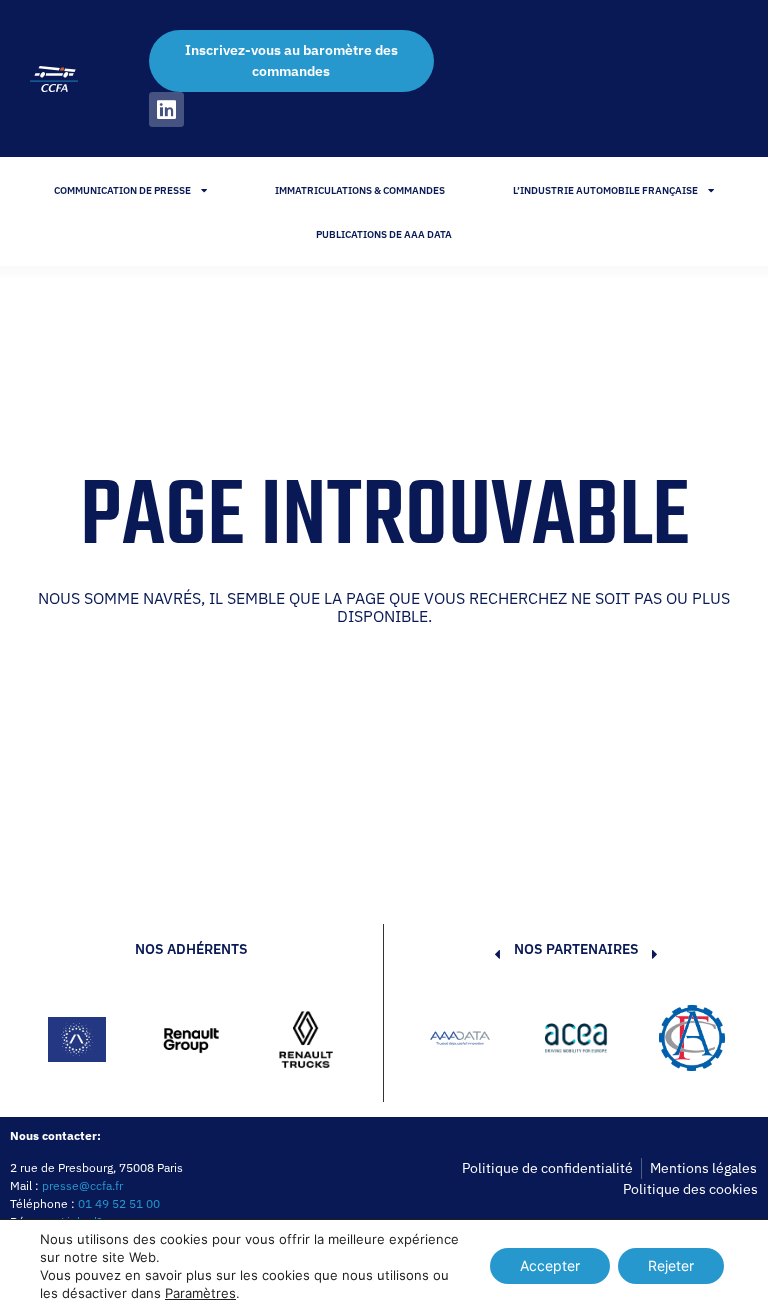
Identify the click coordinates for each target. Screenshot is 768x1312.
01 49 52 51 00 (119, 1203)
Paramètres (200, 1293)
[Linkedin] (166, 109)
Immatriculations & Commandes (360, 190)
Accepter (550, 1265)
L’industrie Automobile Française (605, 190)
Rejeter (671, 1265)
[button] (467, 1041)
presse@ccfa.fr (82, 1185)
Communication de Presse (122, 190)
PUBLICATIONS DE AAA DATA (384, 234)
